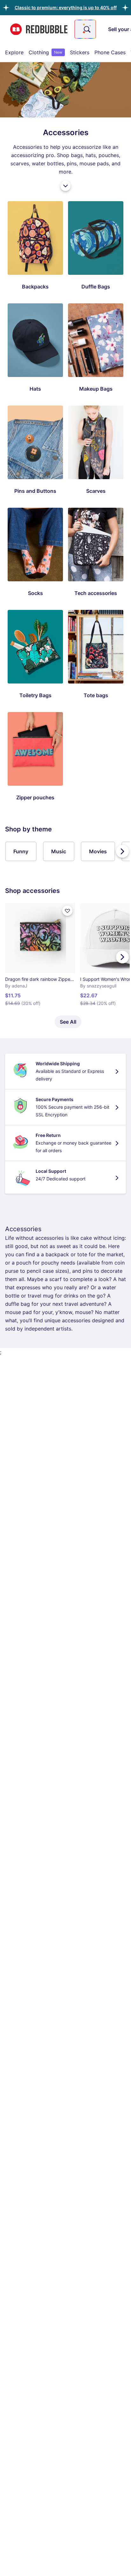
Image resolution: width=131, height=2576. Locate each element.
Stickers (80, 52)
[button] (66, 7)
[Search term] (86, 29)
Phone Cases (110, 52)
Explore (14, 52)
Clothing (45, 52)
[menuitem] (14, 52)
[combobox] (85, 29)
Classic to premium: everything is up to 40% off (66, 7)
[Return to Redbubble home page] (39, 29)
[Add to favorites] (67, 911)
